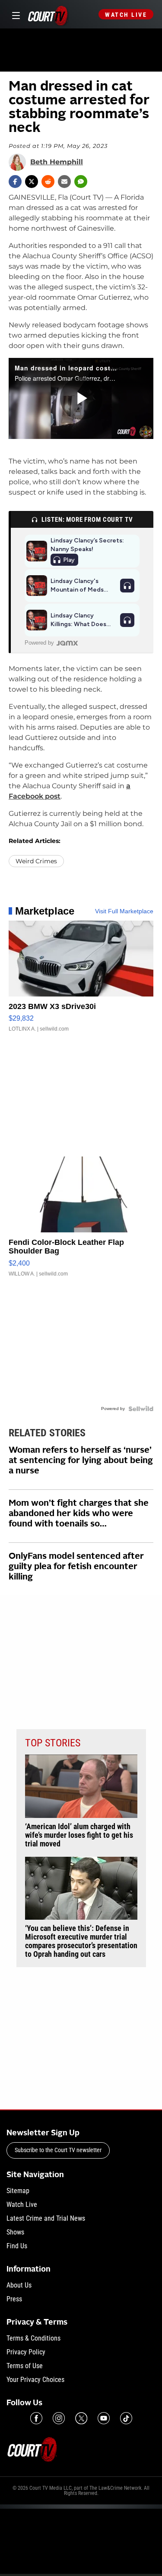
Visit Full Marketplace (124, 911)
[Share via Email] (64, 182)
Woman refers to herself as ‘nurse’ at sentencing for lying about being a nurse (81, 1461)
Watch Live (126, 15)
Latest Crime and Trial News (46, 2218)
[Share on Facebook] (15, 182)
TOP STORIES (53, 1743)
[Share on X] (32, 182)
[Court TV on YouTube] (104, 2418)
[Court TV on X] (81, 2418)
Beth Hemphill (57, 162)
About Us (19, 2285)
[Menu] (14, 14)
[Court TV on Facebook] (36, 2418)
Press (14, 2299)
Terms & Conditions (33, 2338)
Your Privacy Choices (35, 2380)
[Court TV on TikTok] (126, 2418)
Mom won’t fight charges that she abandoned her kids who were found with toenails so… (79, 1514)
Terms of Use (25, 2366)
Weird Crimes (36, 861)
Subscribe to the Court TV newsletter (58, 2150)
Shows (15, 2232)
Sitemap (18, 2191)
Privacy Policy (26, 2352)
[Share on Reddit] (48, 182)
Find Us (17, 2246)
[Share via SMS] (81, 182)
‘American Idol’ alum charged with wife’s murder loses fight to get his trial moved (79, 1835)
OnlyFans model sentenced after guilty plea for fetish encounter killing (76, 1567)
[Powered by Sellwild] (141, 1409)
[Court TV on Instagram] (59, 2418)
